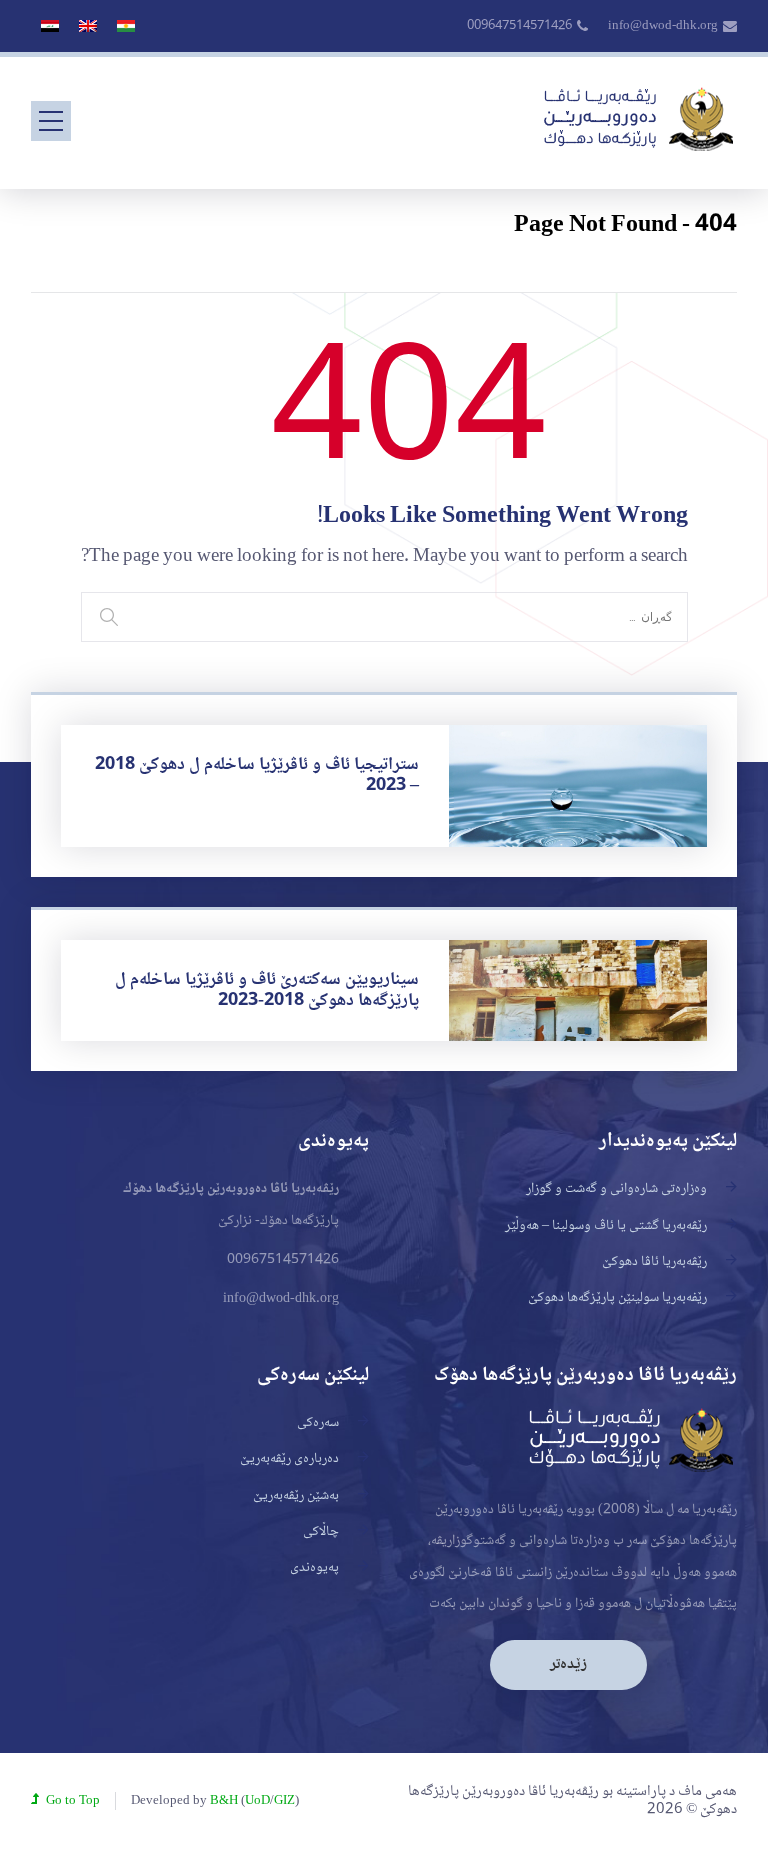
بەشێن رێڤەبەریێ (296, 1496)
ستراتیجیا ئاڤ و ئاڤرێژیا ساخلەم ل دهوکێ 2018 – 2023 (257, 775)
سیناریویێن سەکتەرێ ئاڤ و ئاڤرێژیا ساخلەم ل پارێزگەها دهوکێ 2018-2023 (267, 990)
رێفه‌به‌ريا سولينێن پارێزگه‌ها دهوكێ (617, 1298)
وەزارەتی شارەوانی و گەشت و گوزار (616, 1189)
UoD (257, 1801)
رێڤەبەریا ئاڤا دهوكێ (654, 1262)
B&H (224, 1801)
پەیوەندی (314, 1568)
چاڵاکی (321, 1532)
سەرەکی (318, 1423)
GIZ (284, 1801)
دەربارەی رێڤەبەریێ (289, 1459)
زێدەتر (568, 1664)
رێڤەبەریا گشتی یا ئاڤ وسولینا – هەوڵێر (606, 1226)
